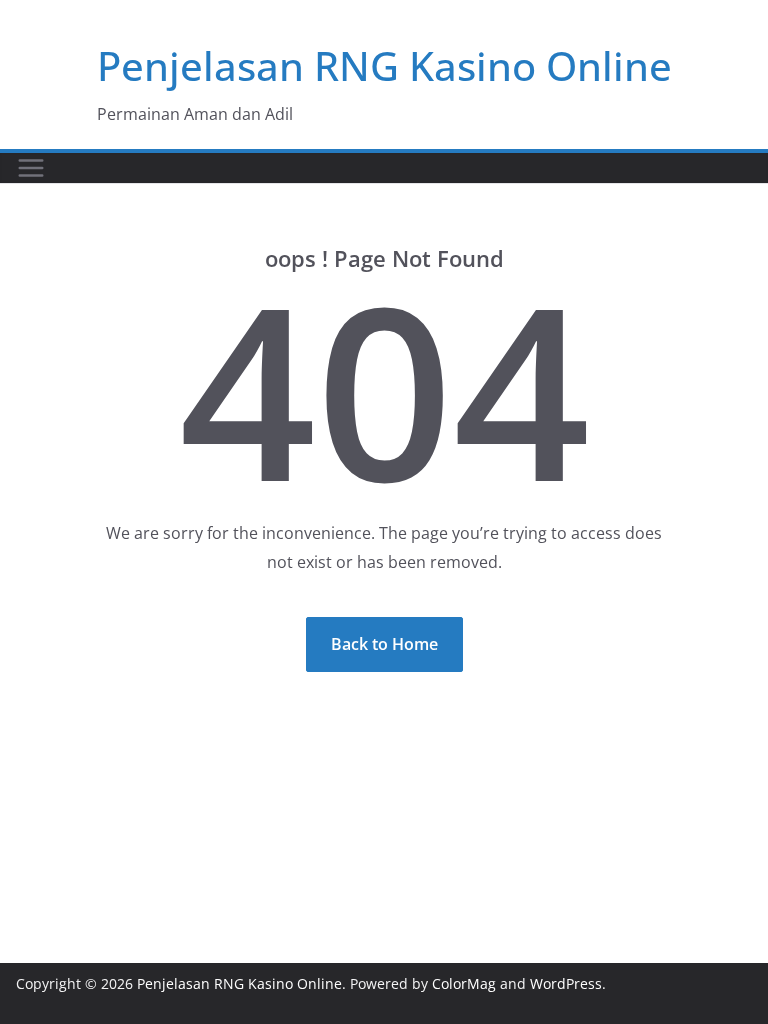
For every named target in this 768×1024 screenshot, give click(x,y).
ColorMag (464, 983)
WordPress (566, 983)
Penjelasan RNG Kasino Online (384, 65)
